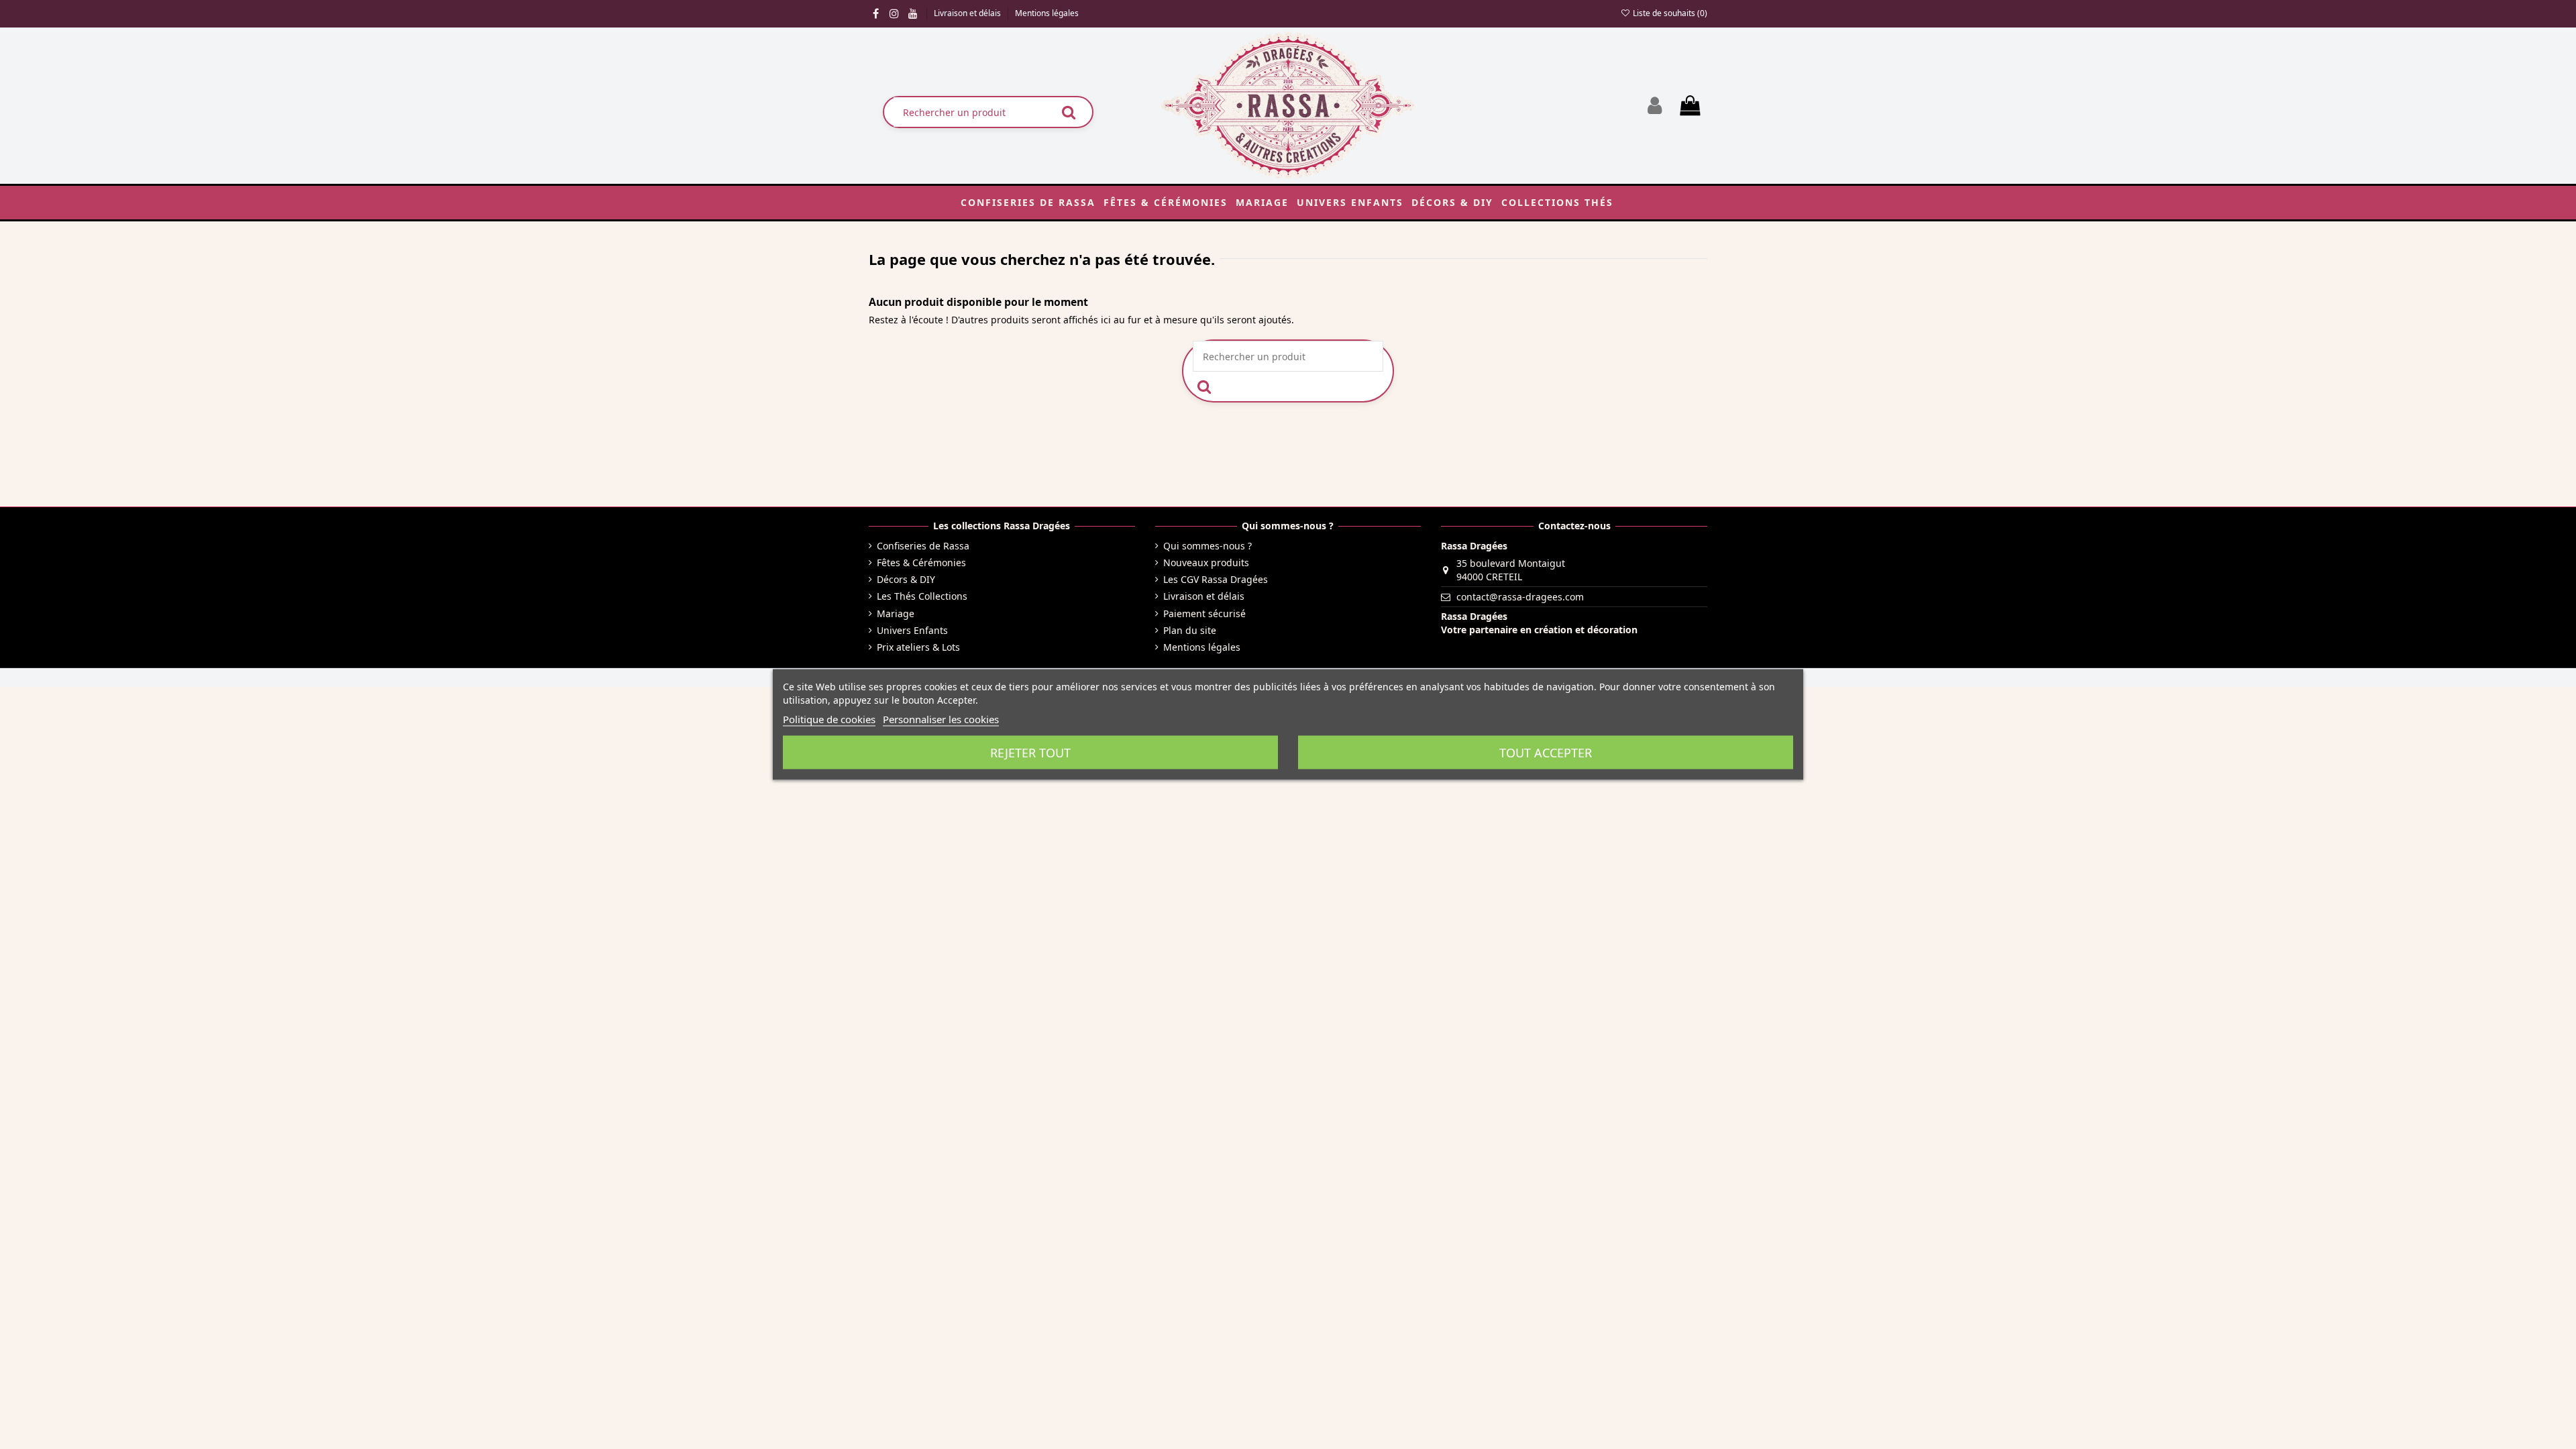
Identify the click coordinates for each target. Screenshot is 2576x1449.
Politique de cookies (829, 719)
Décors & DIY (906, 579)
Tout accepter (1546, 753)
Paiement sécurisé (1204, 613)
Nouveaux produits (1206, 562)
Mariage (896, 613)
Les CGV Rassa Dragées (1216, 579)
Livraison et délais (968, 13)
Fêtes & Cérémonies (921, 562)
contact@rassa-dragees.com (1520, 597)
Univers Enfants (912, 630)
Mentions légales (1047, 13)
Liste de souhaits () (1669, 13)
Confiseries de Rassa (923, 546)
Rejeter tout (1030, 753)
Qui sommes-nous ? (1207, 546)
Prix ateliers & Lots (918, 647)
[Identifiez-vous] (1655, 106)
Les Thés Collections (922, 596)
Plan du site (1190, 630)
